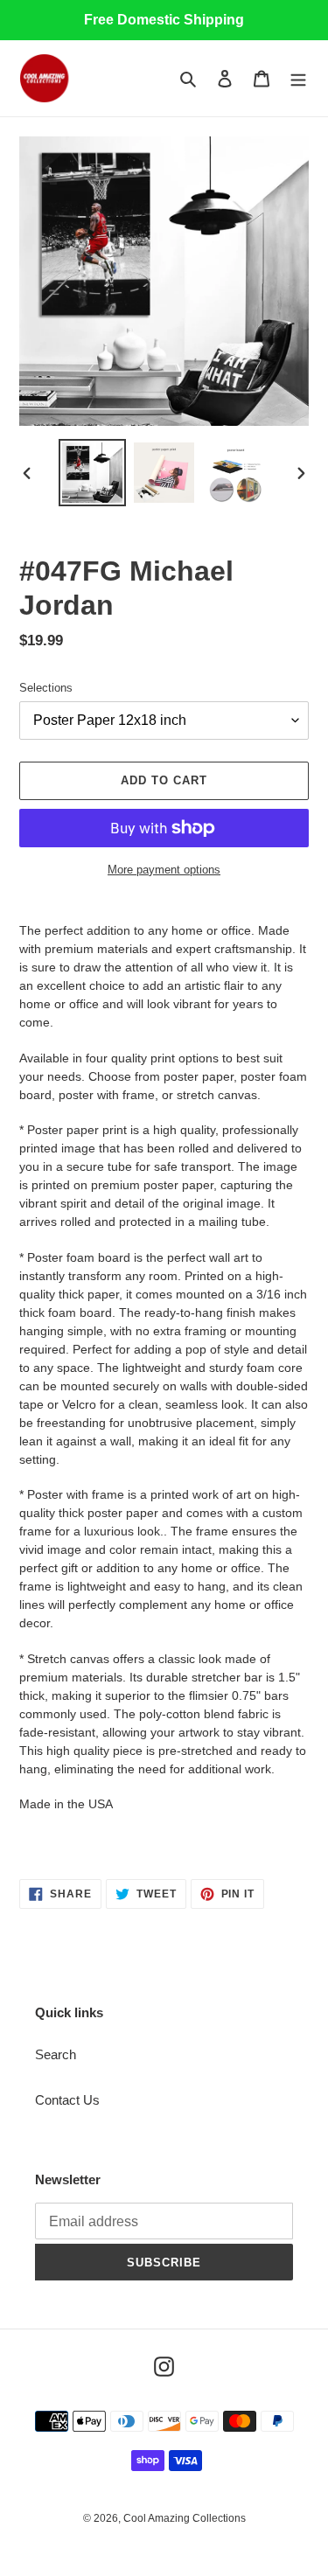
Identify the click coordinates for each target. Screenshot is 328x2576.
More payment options (164, 870)
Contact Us (67, 2100)
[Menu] (298, 78)
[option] (93, 473)
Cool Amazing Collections (185, 2518)
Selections (46, 688)
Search (56, 2054)
